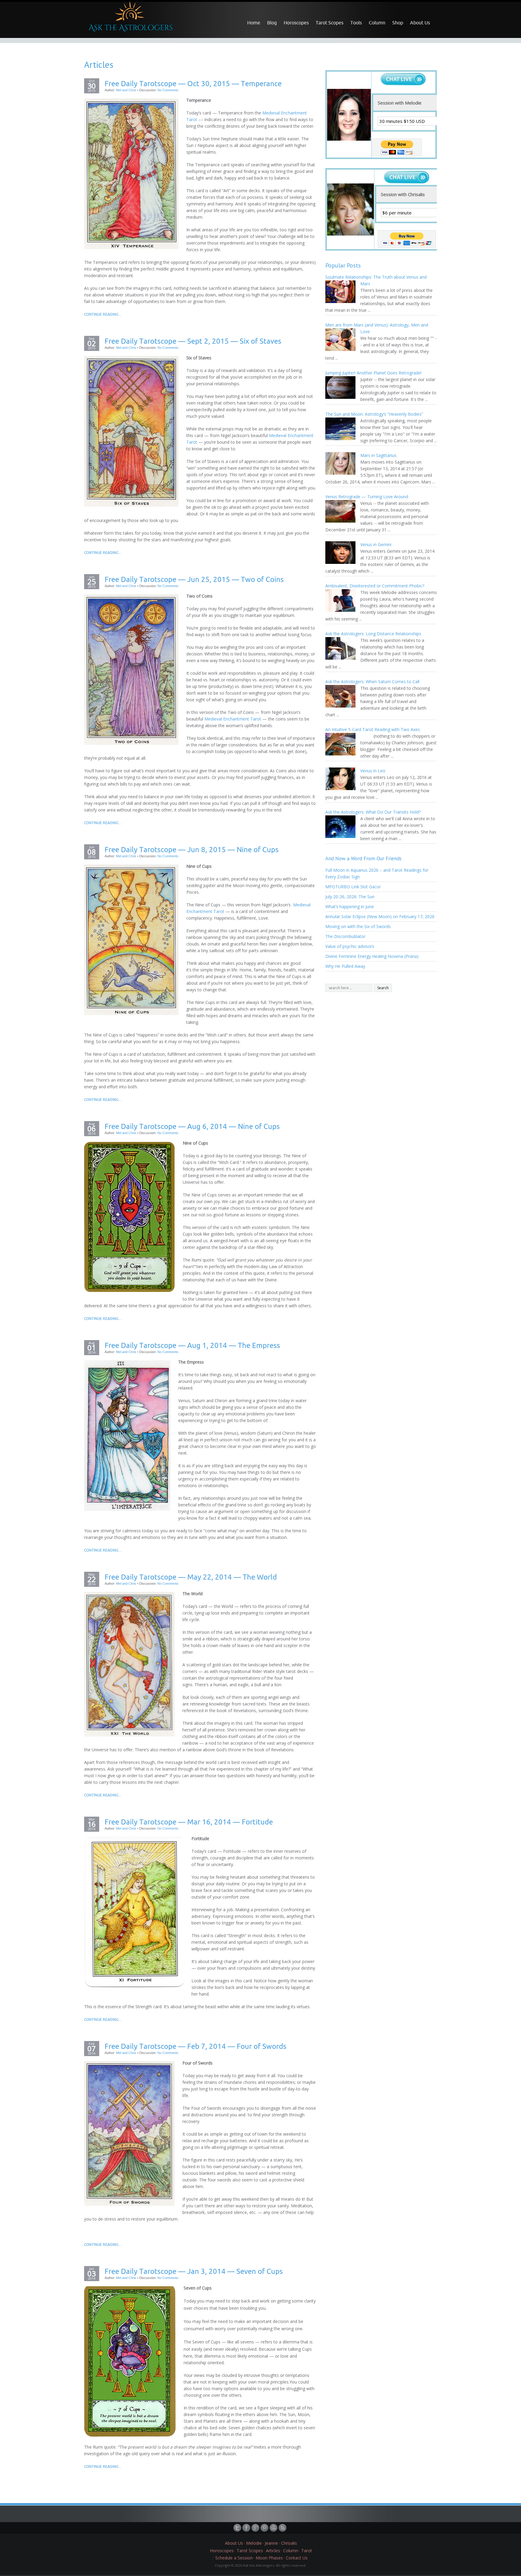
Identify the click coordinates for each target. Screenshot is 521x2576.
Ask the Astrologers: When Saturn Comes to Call (372, 682)
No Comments (168, 90)
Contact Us (297, 2558)
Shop (398, 23)
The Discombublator (345, 936)
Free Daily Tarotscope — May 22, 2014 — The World (191, 1577)
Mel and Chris (126, 90)
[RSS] (283, 2528)
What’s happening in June (350, 907)
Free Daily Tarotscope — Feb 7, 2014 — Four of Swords (196, 2046)
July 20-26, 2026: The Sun (350, 897)
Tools (356, 23)
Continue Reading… (103, 314)
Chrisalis (289, 2543)
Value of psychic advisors (350, 946)
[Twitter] (238, 2528)
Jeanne (271, 2543)
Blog (272, 23)
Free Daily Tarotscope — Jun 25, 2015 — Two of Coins (194, 579)
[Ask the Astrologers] (129, 19)
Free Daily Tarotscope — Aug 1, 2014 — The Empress (192, 1345)
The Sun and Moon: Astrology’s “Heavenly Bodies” (374, 414)
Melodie (254, 2543)
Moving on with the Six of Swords (358, 926)
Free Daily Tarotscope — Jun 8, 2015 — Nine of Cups (192, 849)
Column (377, 23)
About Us (420, 23)
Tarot (307, 2551)
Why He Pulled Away (345, 966)
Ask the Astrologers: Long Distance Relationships (373, 634)
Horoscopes (296, 23)
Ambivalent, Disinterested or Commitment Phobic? (375, 586)
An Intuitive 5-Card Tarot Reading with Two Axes (373, 729)
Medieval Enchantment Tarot (233, 719)
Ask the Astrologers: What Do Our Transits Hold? (373, 812)
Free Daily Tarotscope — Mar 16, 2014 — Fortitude (189, 1822)
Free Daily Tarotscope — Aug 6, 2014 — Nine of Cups (192, 1126)
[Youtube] (274, 2528)
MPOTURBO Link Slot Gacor (353, 887)
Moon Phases (269, 2558)
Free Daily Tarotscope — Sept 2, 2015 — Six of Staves (193, 341)
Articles (273, 2551)
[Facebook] (247, 2528)
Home (254, 23)
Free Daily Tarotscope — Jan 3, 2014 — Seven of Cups (194, 2271)
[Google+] (256, 2528)
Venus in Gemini (376, 544)
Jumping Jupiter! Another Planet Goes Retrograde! (373, 373)
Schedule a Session (234, 2558)
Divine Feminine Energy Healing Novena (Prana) (372, 956)
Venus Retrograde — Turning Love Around (367, 497)
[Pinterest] (265, 2528)
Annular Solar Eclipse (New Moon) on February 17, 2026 (380, 916)
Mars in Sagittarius (378, 455)
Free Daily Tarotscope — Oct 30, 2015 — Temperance (193, 83)
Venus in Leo (373, 771)
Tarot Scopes (330, 23)
